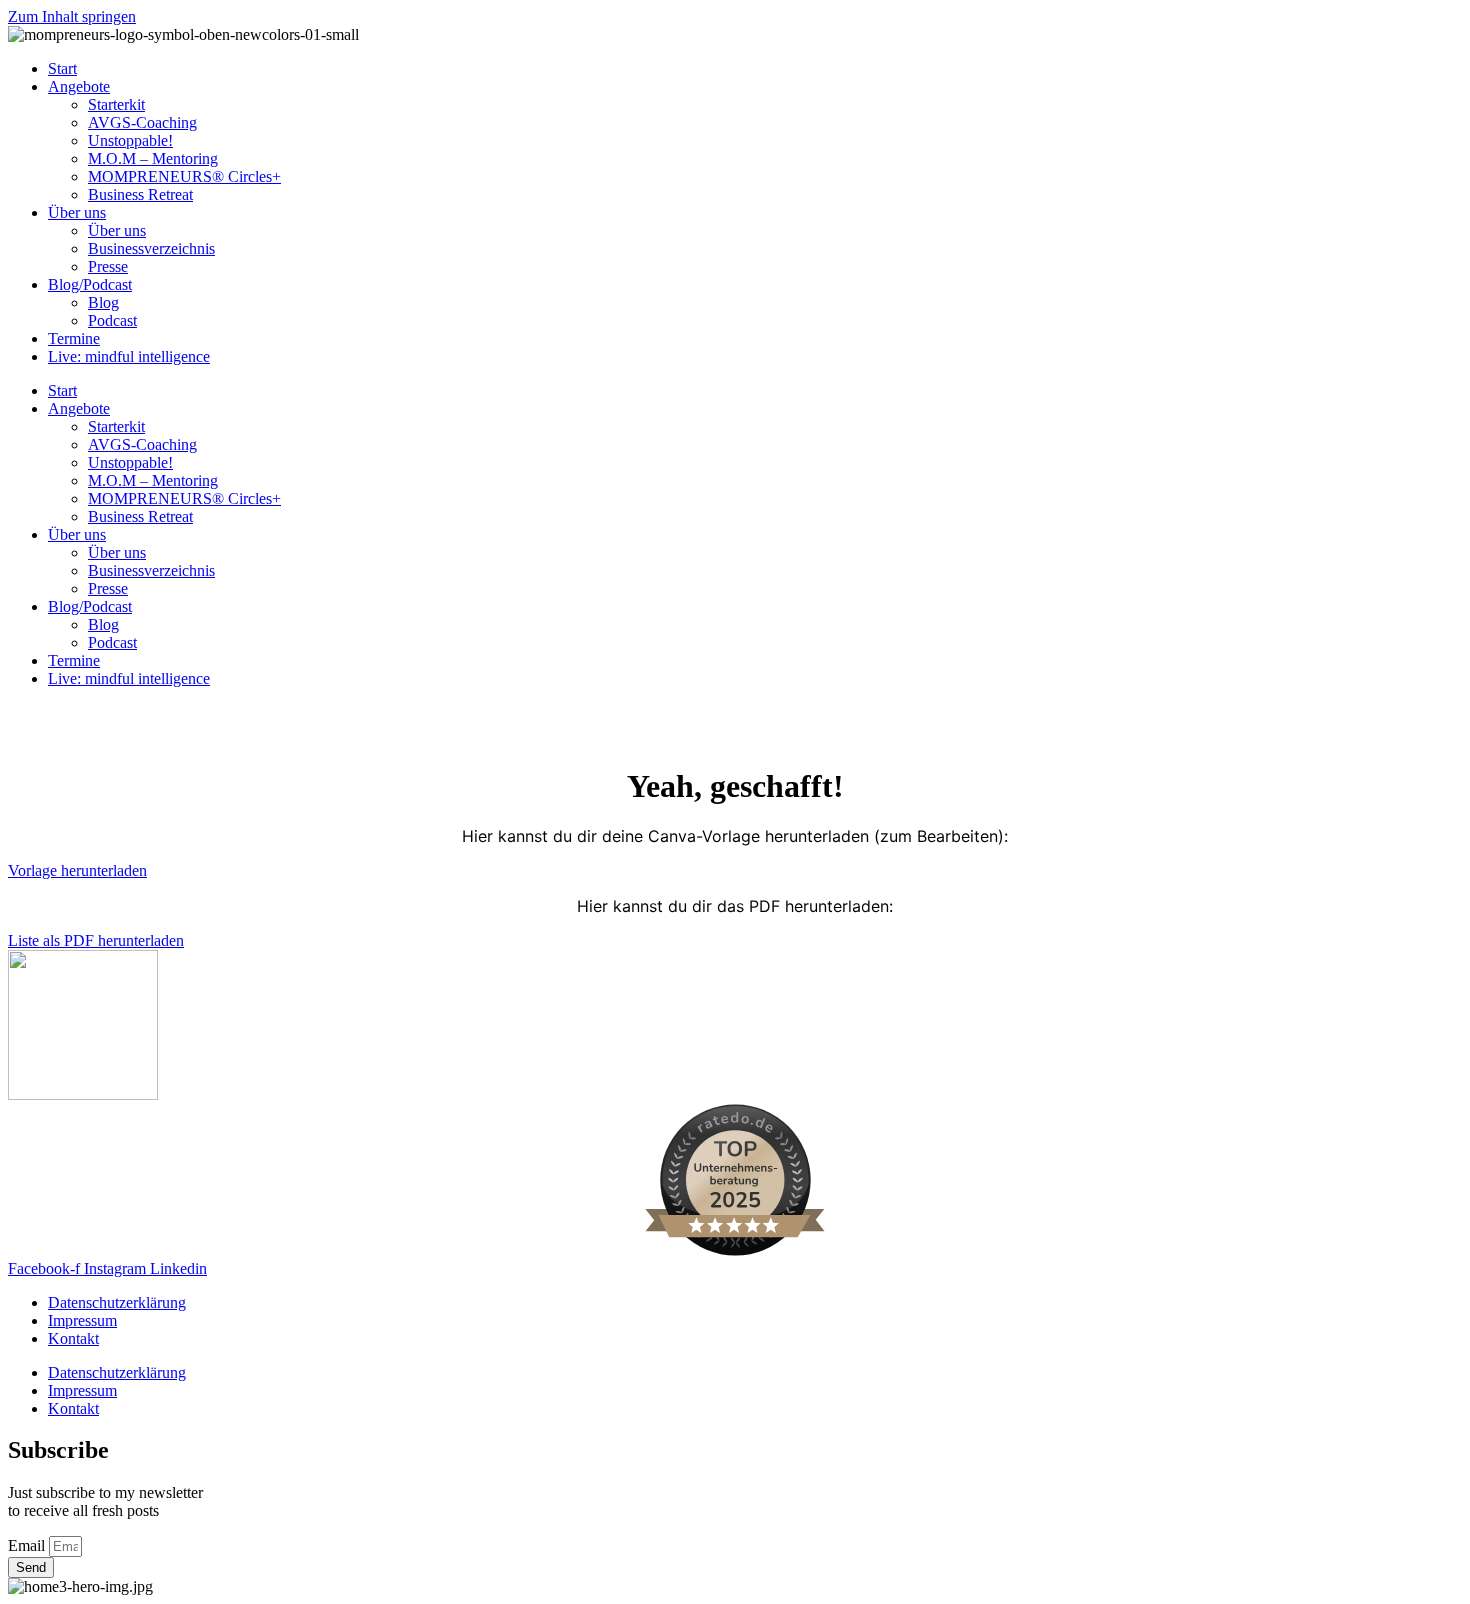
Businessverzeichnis (151, 248)
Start (62, 68)
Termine (74, 338)
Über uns (77, 212)
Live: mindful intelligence (129, 356)
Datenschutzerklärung (117, 1302)
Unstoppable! (130, 140)
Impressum (82, 1320)
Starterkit (116, 104)
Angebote (79, 86)
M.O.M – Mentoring (153, 158)
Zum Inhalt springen (72, 16)
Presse (108, 266)
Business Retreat (140, 194)
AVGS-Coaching (142, 122)
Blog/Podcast (90, 284)
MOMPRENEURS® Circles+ (184, 176)
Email (28, 1545)
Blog (103, 302)
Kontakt (73, 1338)
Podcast (112, 320)
